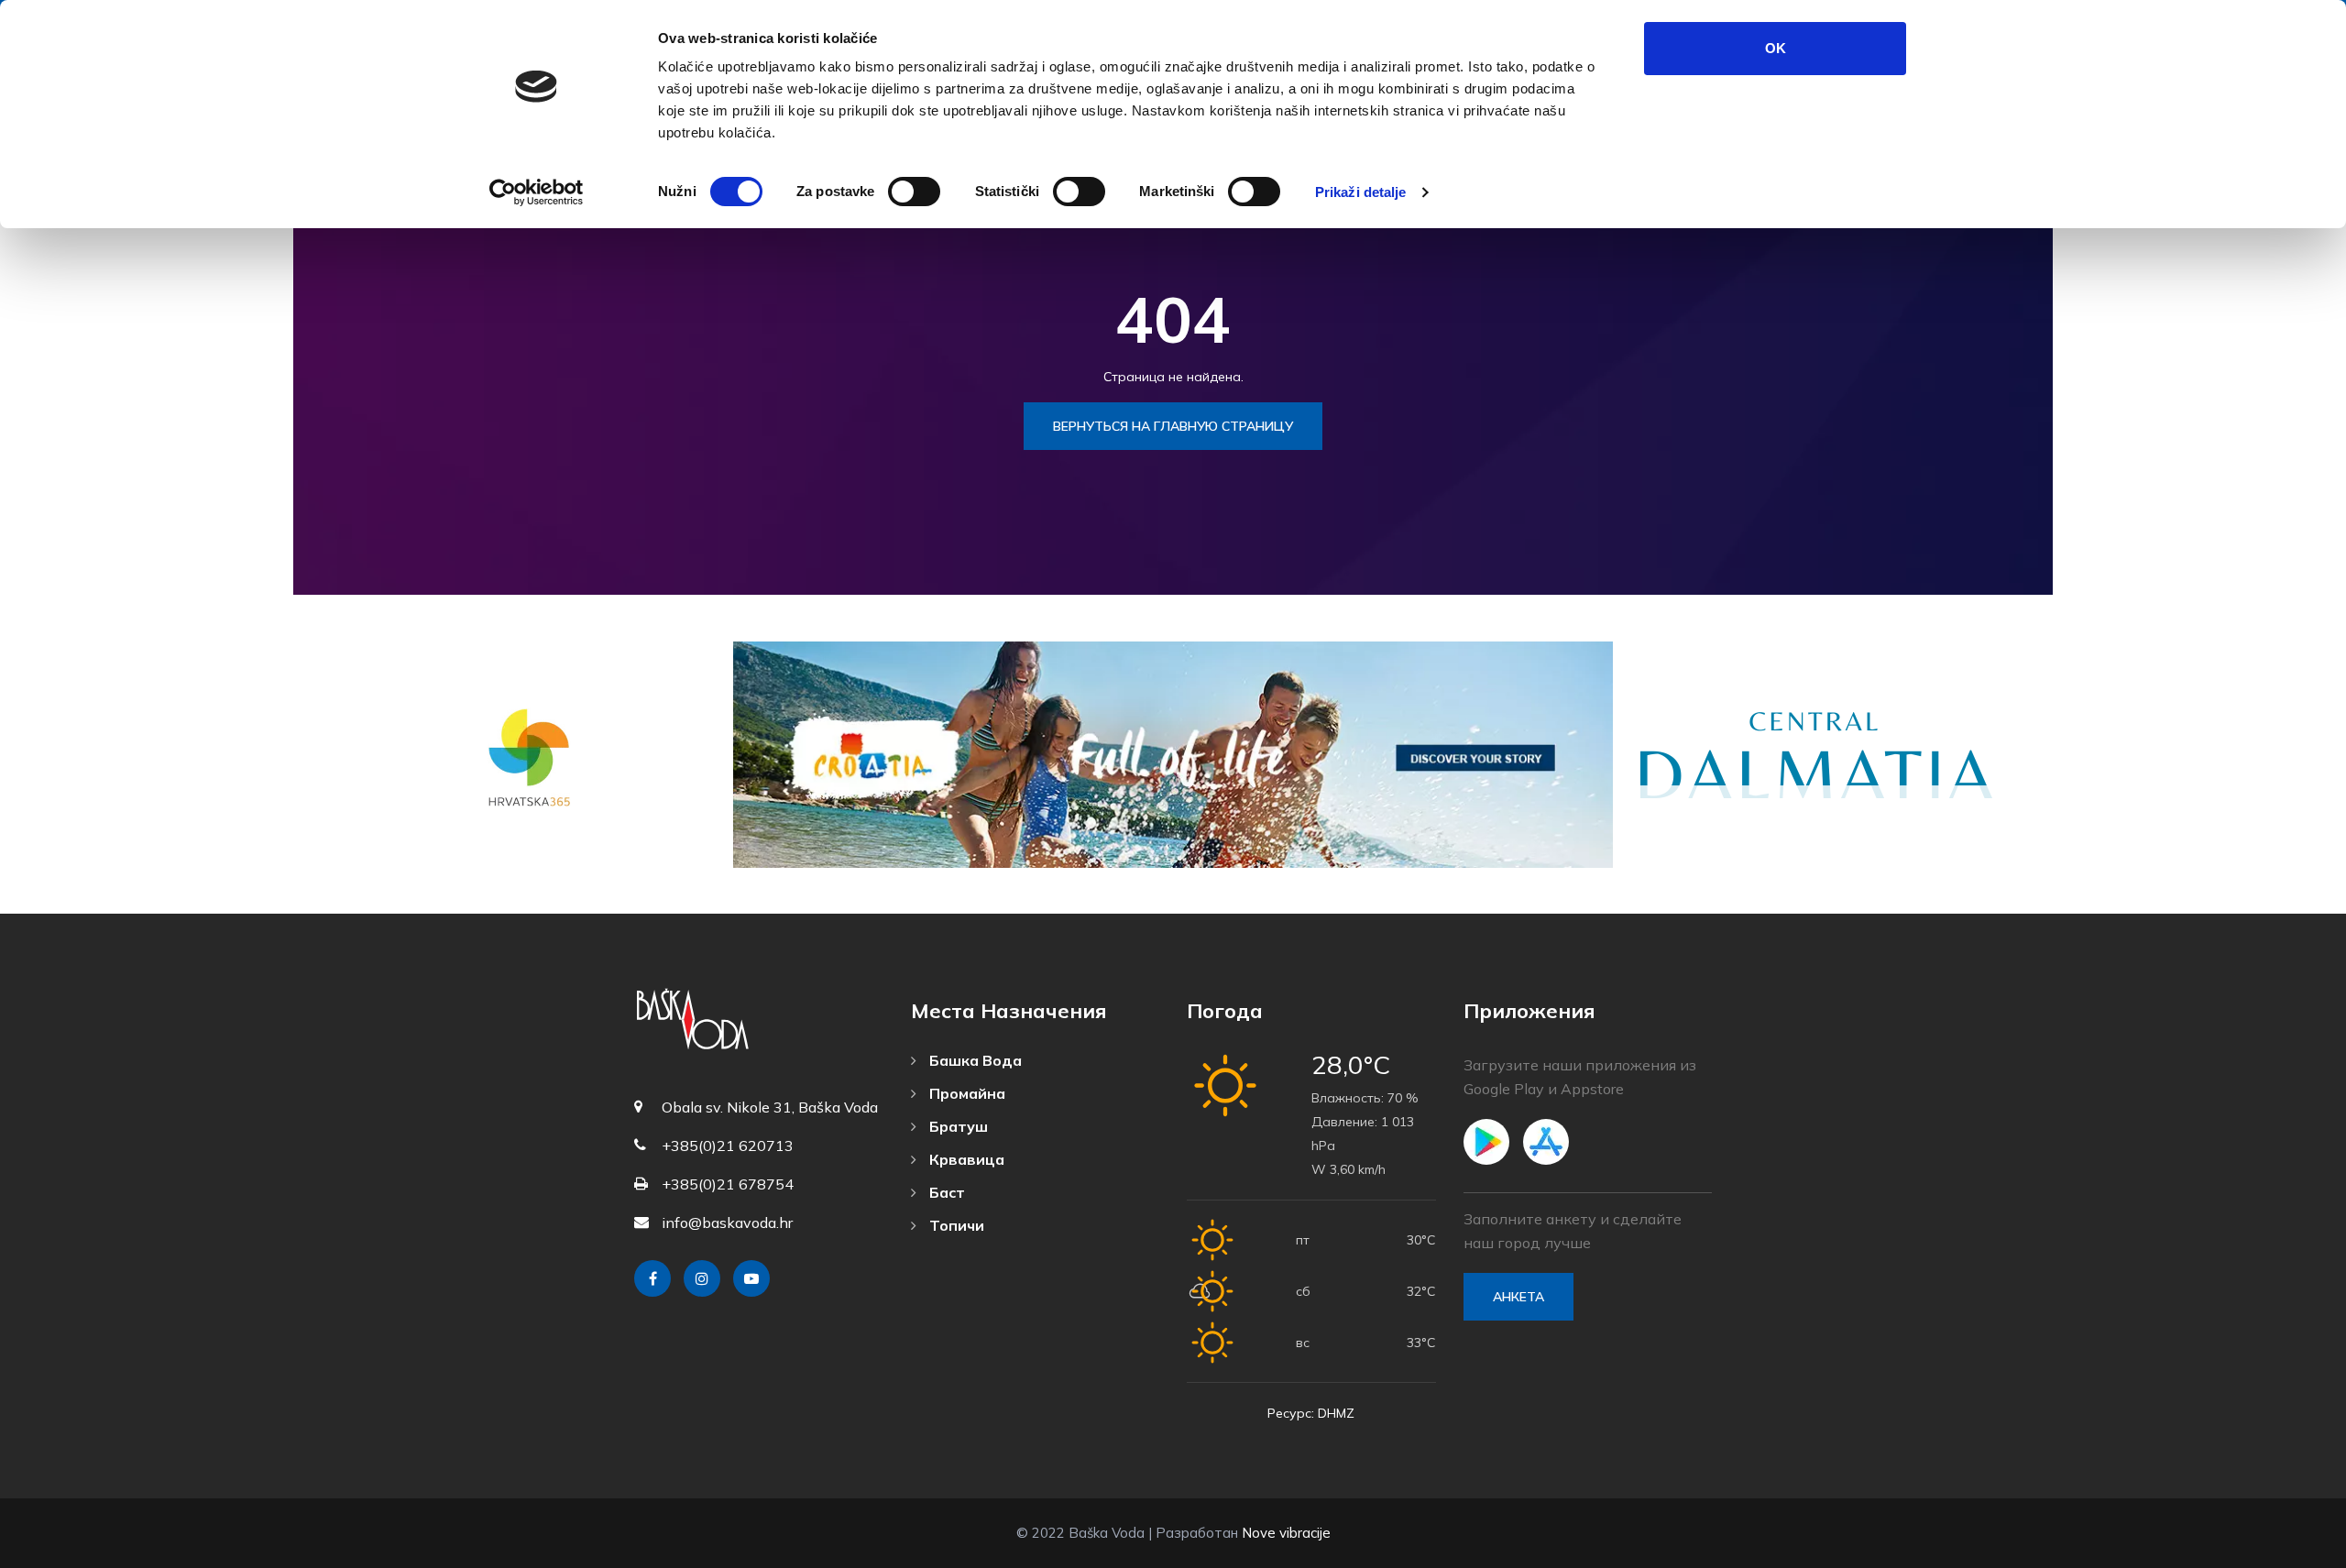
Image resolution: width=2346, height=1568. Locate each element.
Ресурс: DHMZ (1311, 1413)
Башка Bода (974, 1060)
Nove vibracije (1286, 1533)
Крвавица (965, 1159)
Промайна (965, 1093)
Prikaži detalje (1361, 192)
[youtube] (751, 1278)
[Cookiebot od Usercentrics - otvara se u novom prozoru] (537, 192)
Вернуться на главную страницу (1173, 426)
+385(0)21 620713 (728, 1146)
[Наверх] (2291, 1550)
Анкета (1518, 1297)
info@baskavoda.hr (727, 1223)
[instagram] (702, 1278)
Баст (945, 1192)
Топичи (955, 1225)
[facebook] (652, 1278)
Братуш (957, 1126)
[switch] (914, 192)
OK (1776, 48)
